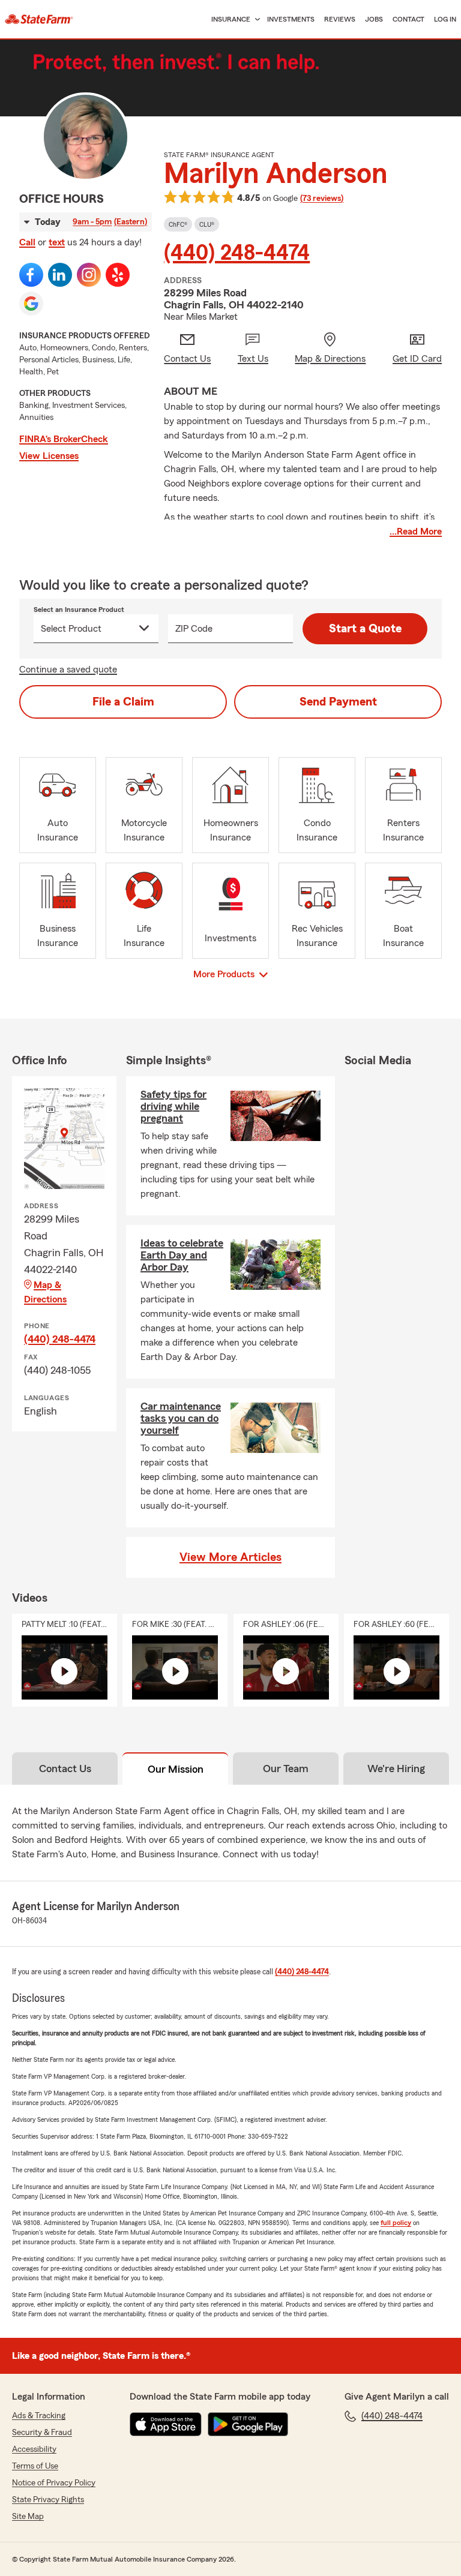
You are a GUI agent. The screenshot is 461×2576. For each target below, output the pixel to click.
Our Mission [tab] (176, 1769)
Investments (291, 19)
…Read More (416, 532)
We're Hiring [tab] (396, 1769)
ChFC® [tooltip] (178, 224)
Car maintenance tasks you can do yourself (181, 1418)
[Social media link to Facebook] (31, 275)
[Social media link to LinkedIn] (60, 275)
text (57, 242)
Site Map (28, 2517)
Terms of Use (35, 2466)
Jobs (374, 19)
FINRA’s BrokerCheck (64, 439)
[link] (39, 19)
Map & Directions (45, 1292)
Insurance (231, 19)
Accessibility (34, 2449)
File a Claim (123, 702)
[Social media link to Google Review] (31, 304)
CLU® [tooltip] (207, 224)
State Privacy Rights (48, 2500)
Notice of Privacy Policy (54, 2483)
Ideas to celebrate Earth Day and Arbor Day (182, 1255)
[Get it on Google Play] (248, 2424)
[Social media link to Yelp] (118, 275)
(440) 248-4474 (237, 253)
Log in (445, 19)
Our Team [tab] (286, 1769)
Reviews (340, 19)
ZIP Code (194, 629)
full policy (396, 2223)
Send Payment (338, 702)
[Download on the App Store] (166, 2424)
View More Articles (230, 1557)
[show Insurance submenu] (255, 19)
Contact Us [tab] (65, 1769)
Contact (408, 19)
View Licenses (49, 456)
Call (27, 242)
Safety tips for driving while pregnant (173, 1106)
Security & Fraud (42, 2433)
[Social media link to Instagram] (89, 275)
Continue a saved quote (68, 669)
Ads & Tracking (39, 2416)
